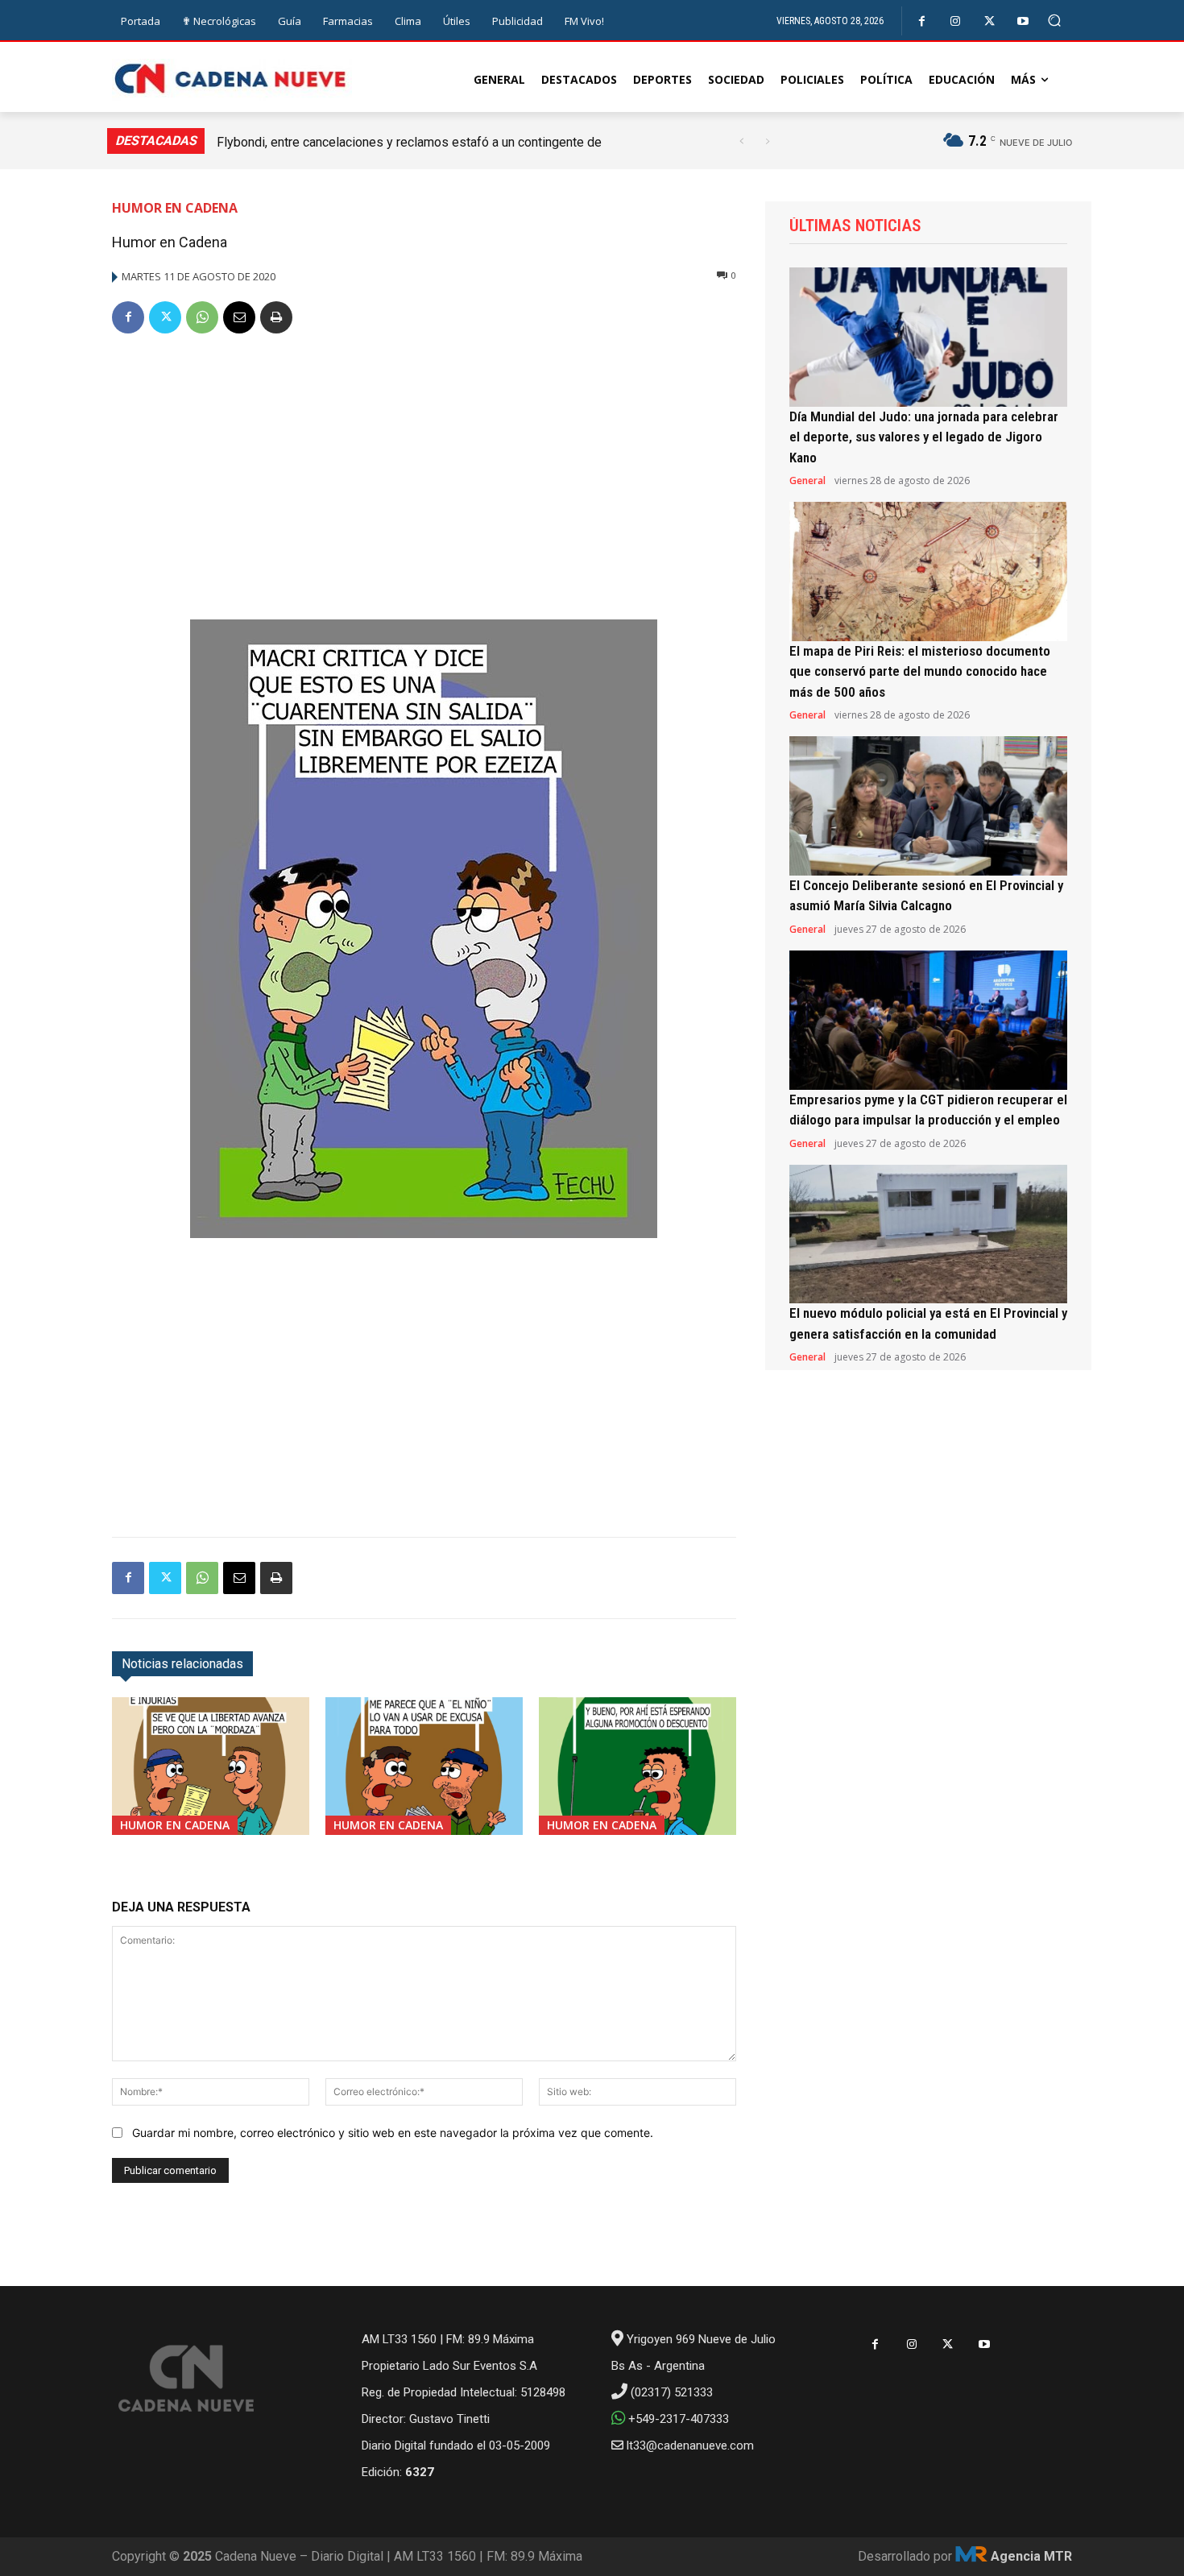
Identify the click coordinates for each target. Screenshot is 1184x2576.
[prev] (741, 141)
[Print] (276, 317)
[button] (1055, 21)
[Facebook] (922, 21)
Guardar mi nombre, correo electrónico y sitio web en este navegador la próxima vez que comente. (393, 2133)
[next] (767, 141)
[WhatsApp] (202, 317)
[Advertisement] (424, 470)
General (807, 481)
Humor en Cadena (175, 208)
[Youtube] (1023, 21)
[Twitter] (989, 21)
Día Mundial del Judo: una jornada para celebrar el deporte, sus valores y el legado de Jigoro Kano (924, 437)
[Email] (239, 317)
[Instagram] (956, 21)
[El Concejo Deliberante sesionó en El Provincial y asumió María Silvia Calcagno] (928, 806)
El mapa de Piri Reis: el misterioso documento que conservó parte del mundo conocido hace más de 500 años (920, 671)
